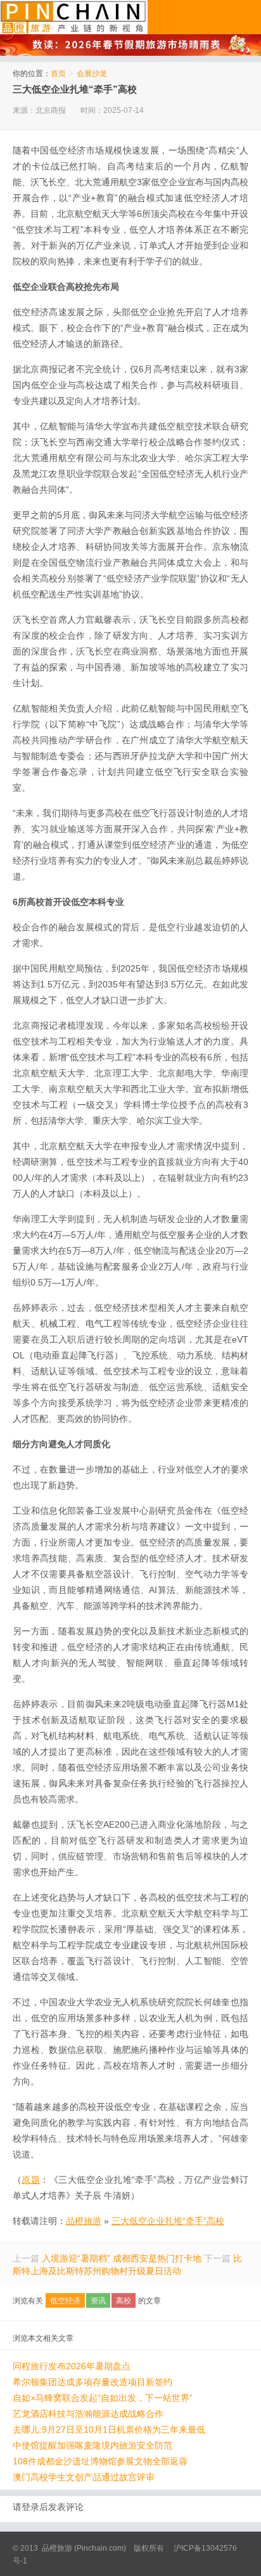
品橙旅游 (74, 17)
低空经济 (65, 2301)
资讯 (98, 2301)
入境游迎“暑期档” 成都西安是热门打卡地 (122, 2258)
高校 (124, 2301)
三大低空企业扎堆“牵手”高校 (75, 89)
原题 (31, 2180)
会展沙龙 (92, 74)
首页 (58, 74)
